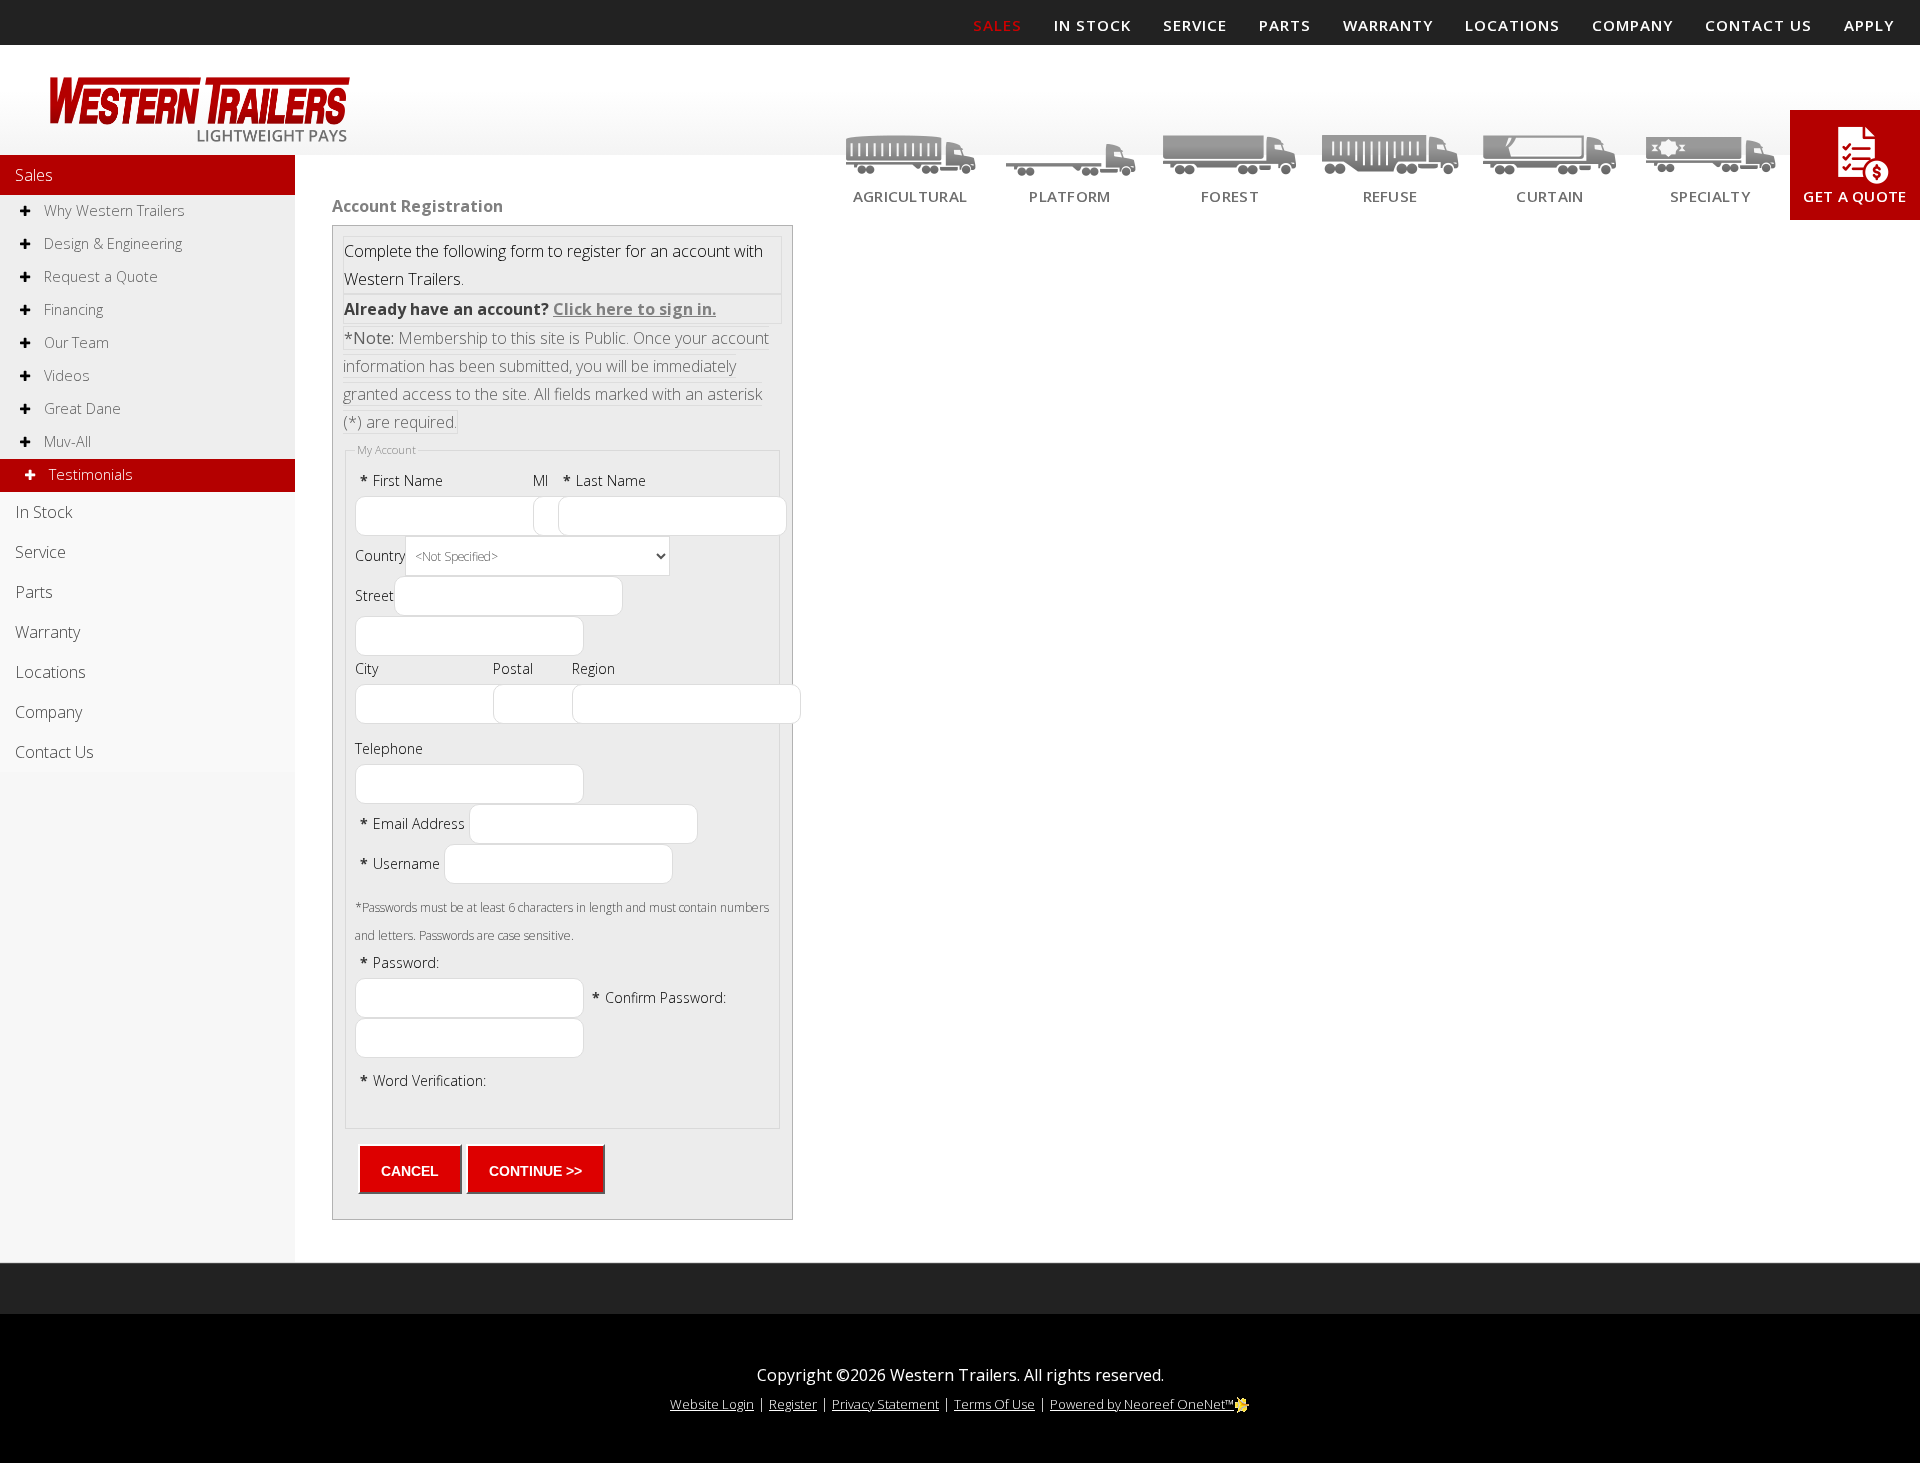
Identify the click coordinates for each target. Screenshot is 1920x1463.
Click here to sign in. (634, 309)
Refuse (1390, 196)
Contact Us (54, 752)
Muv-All (65, 441)
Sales (34, 175)
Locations (50, 672)
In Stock (43, 512)
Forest (1230, 196)
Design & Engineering (111, 243)
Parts (34, 592)
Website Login (712, 1404)
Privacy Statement (885, 1404)
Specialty (1710, 196)
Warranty (47, 632)
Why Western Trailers (112, 210)
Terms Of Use (994, 1404)
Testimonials (89, 474)
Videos (65, 375)
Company (48, 712)
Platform (1069, 196)
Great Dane (80, 408)
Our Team (74, 342)
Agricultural (910, 196)
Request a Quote (99, 276)
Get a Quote (1854, 196)
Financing (71, 309)
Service (40, 552)
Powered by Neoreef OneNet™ (1142, 1404)
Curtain (1549, 196)
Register (793, 1404)
